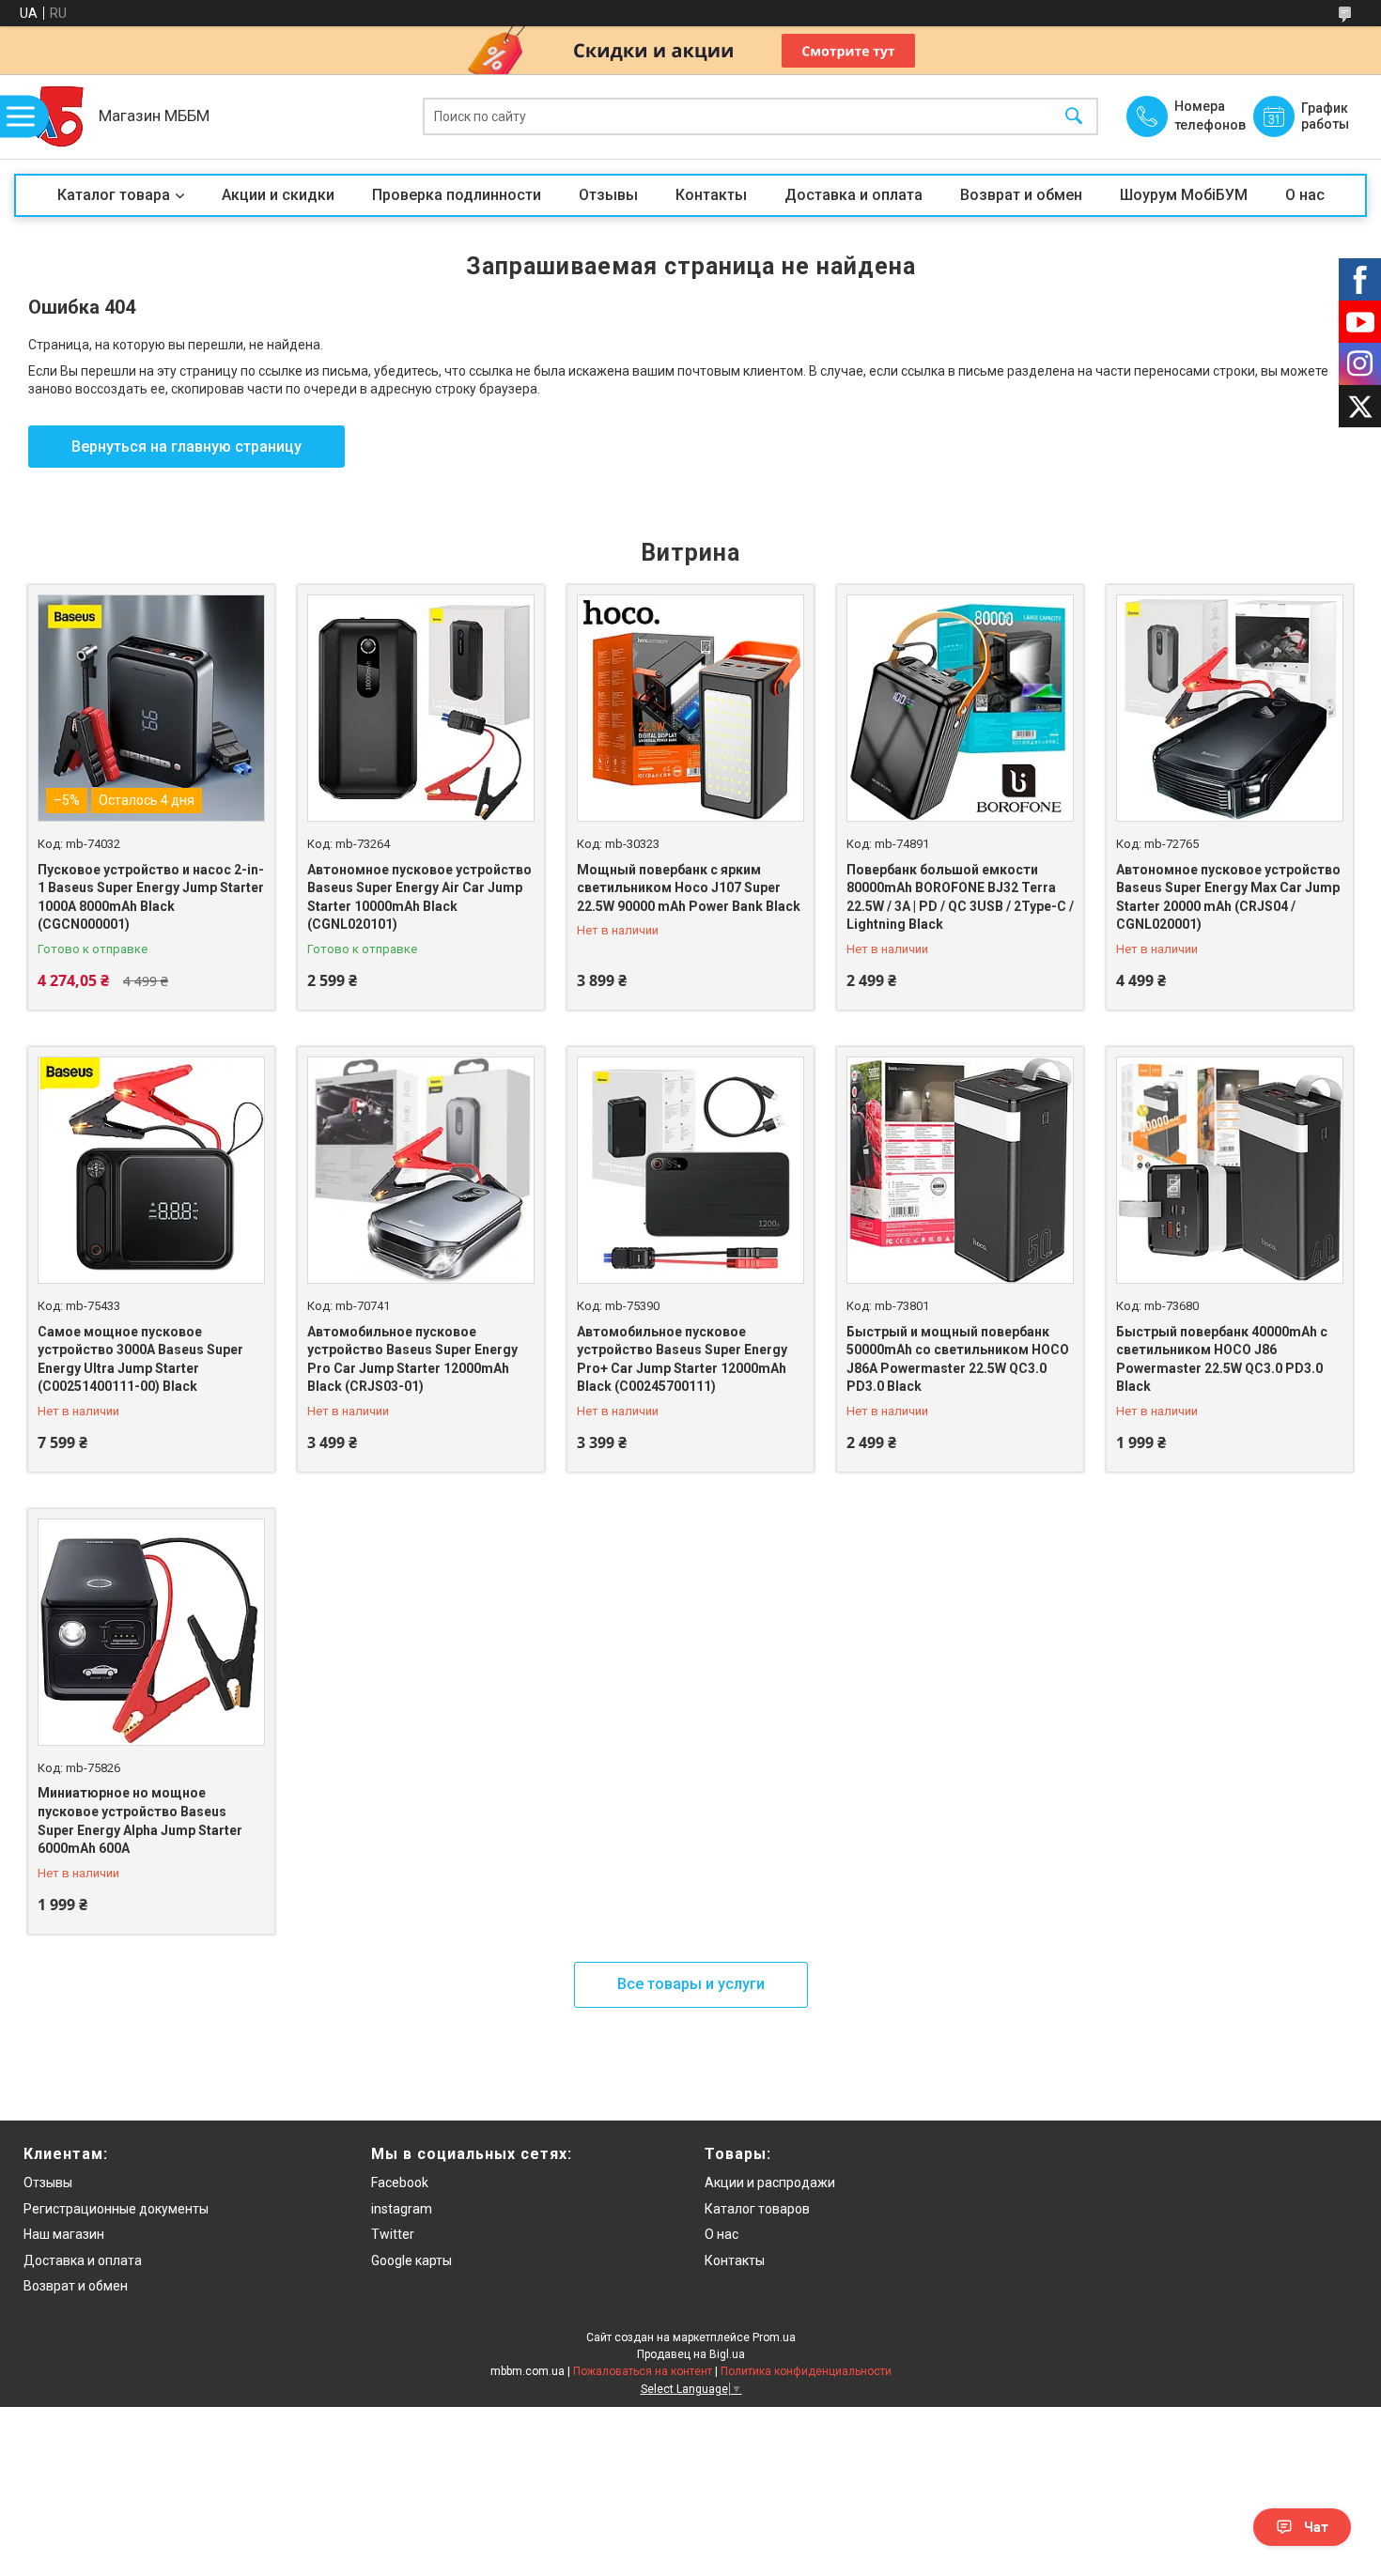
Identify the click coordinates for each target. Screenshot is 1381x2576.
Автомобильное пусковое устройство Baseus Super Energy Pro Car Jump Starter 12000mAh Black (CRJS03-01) (412, 1359)
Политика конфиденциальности (806, 2371)
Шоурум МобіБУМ (1184, 195)
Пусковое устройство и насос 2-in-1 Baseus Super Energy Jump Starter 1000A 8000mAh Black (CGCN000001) (151, 897)
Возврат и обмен (1021, 195)
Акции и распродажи (770, 2183)
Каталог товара (114, 195)
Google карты (411, 2260)
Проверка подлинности (457, 195)
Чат (1316, 2527)
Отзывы (608, 195)
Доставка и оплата (853, 195)
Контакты (711, 195)
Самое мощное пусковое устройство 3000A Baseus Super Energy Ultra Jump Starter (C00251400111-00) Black (140, 1359)
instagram (402, 2209)
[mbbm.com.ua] (52, 116)
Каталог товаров (757, 2209)
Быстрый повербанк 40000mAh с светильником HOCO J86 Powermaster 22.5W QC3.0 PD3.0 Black (1222, 1359)
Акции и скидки (278, 195)
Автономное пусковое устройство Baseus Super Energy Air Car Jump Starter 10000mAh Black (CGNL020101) (419, 897)
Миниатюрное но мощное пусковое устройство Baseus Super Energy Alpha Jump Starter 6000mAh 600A (140, 1820)
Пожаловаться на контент (643, 2371)
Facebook (400, 2183)
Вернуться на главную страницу (186, 447)
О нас (1305, 195)
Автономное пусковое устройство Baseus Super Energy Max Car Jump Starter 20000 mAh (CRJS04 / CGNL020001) (1228, 897)
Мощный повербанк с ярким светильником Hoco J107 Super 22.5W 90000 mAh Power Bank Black (689, 888)
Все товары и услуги (691, 1984)
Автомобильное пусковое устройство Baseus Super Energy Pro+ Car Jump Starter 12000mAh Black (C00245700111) (682, 1359)
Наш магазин (64, 2234)
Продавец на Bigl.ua (691, 2354)
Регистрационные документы (116, 2209)
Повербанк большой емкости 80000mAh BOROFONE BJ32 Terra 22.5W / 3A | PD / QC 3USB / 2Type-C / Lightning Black (960, 897)
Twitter (393, 2234)
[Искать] (1074, 117)
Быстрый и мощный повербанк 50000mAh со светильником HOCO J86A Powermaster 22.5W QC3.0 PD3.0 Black (958, 1359)
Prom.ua (774, 2337)
